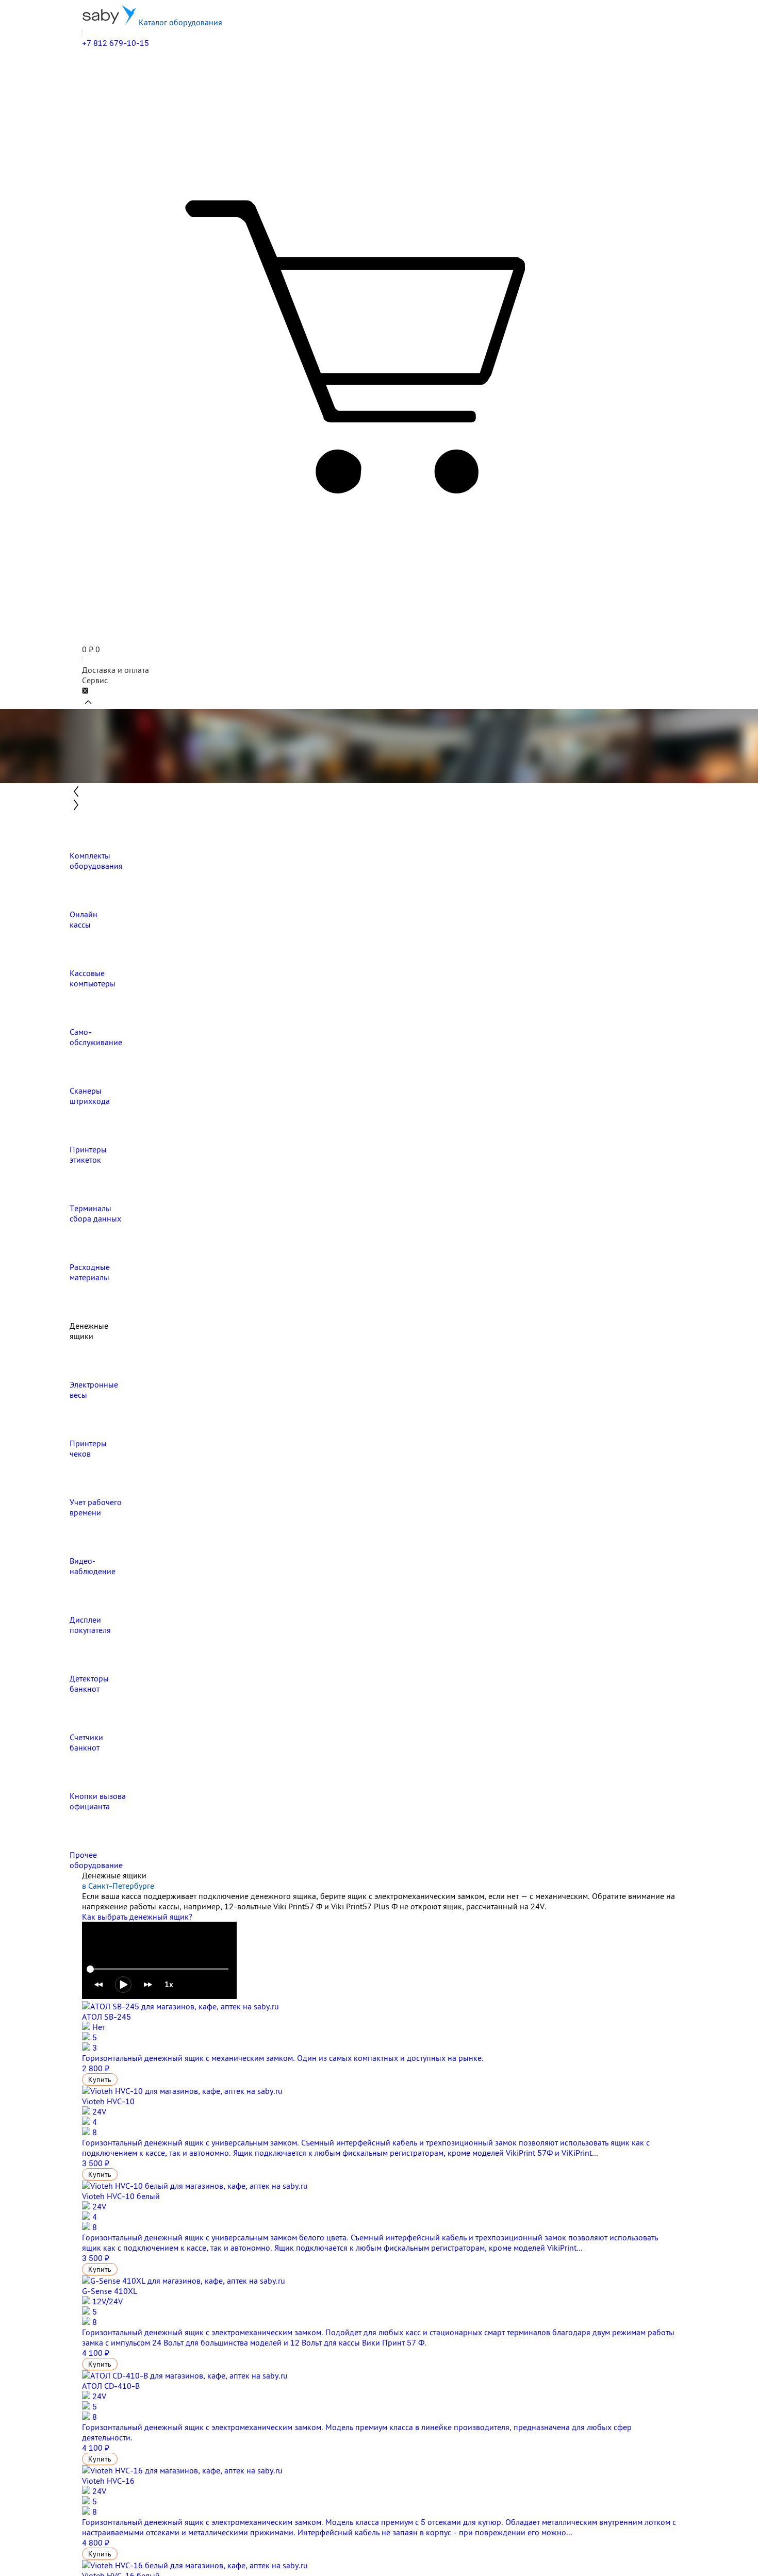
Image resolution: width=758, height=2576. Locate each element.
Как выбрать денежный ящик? (137, 1917)
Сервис (95, 680)
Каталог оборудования (179, 22)
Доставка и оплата (116, 670)
